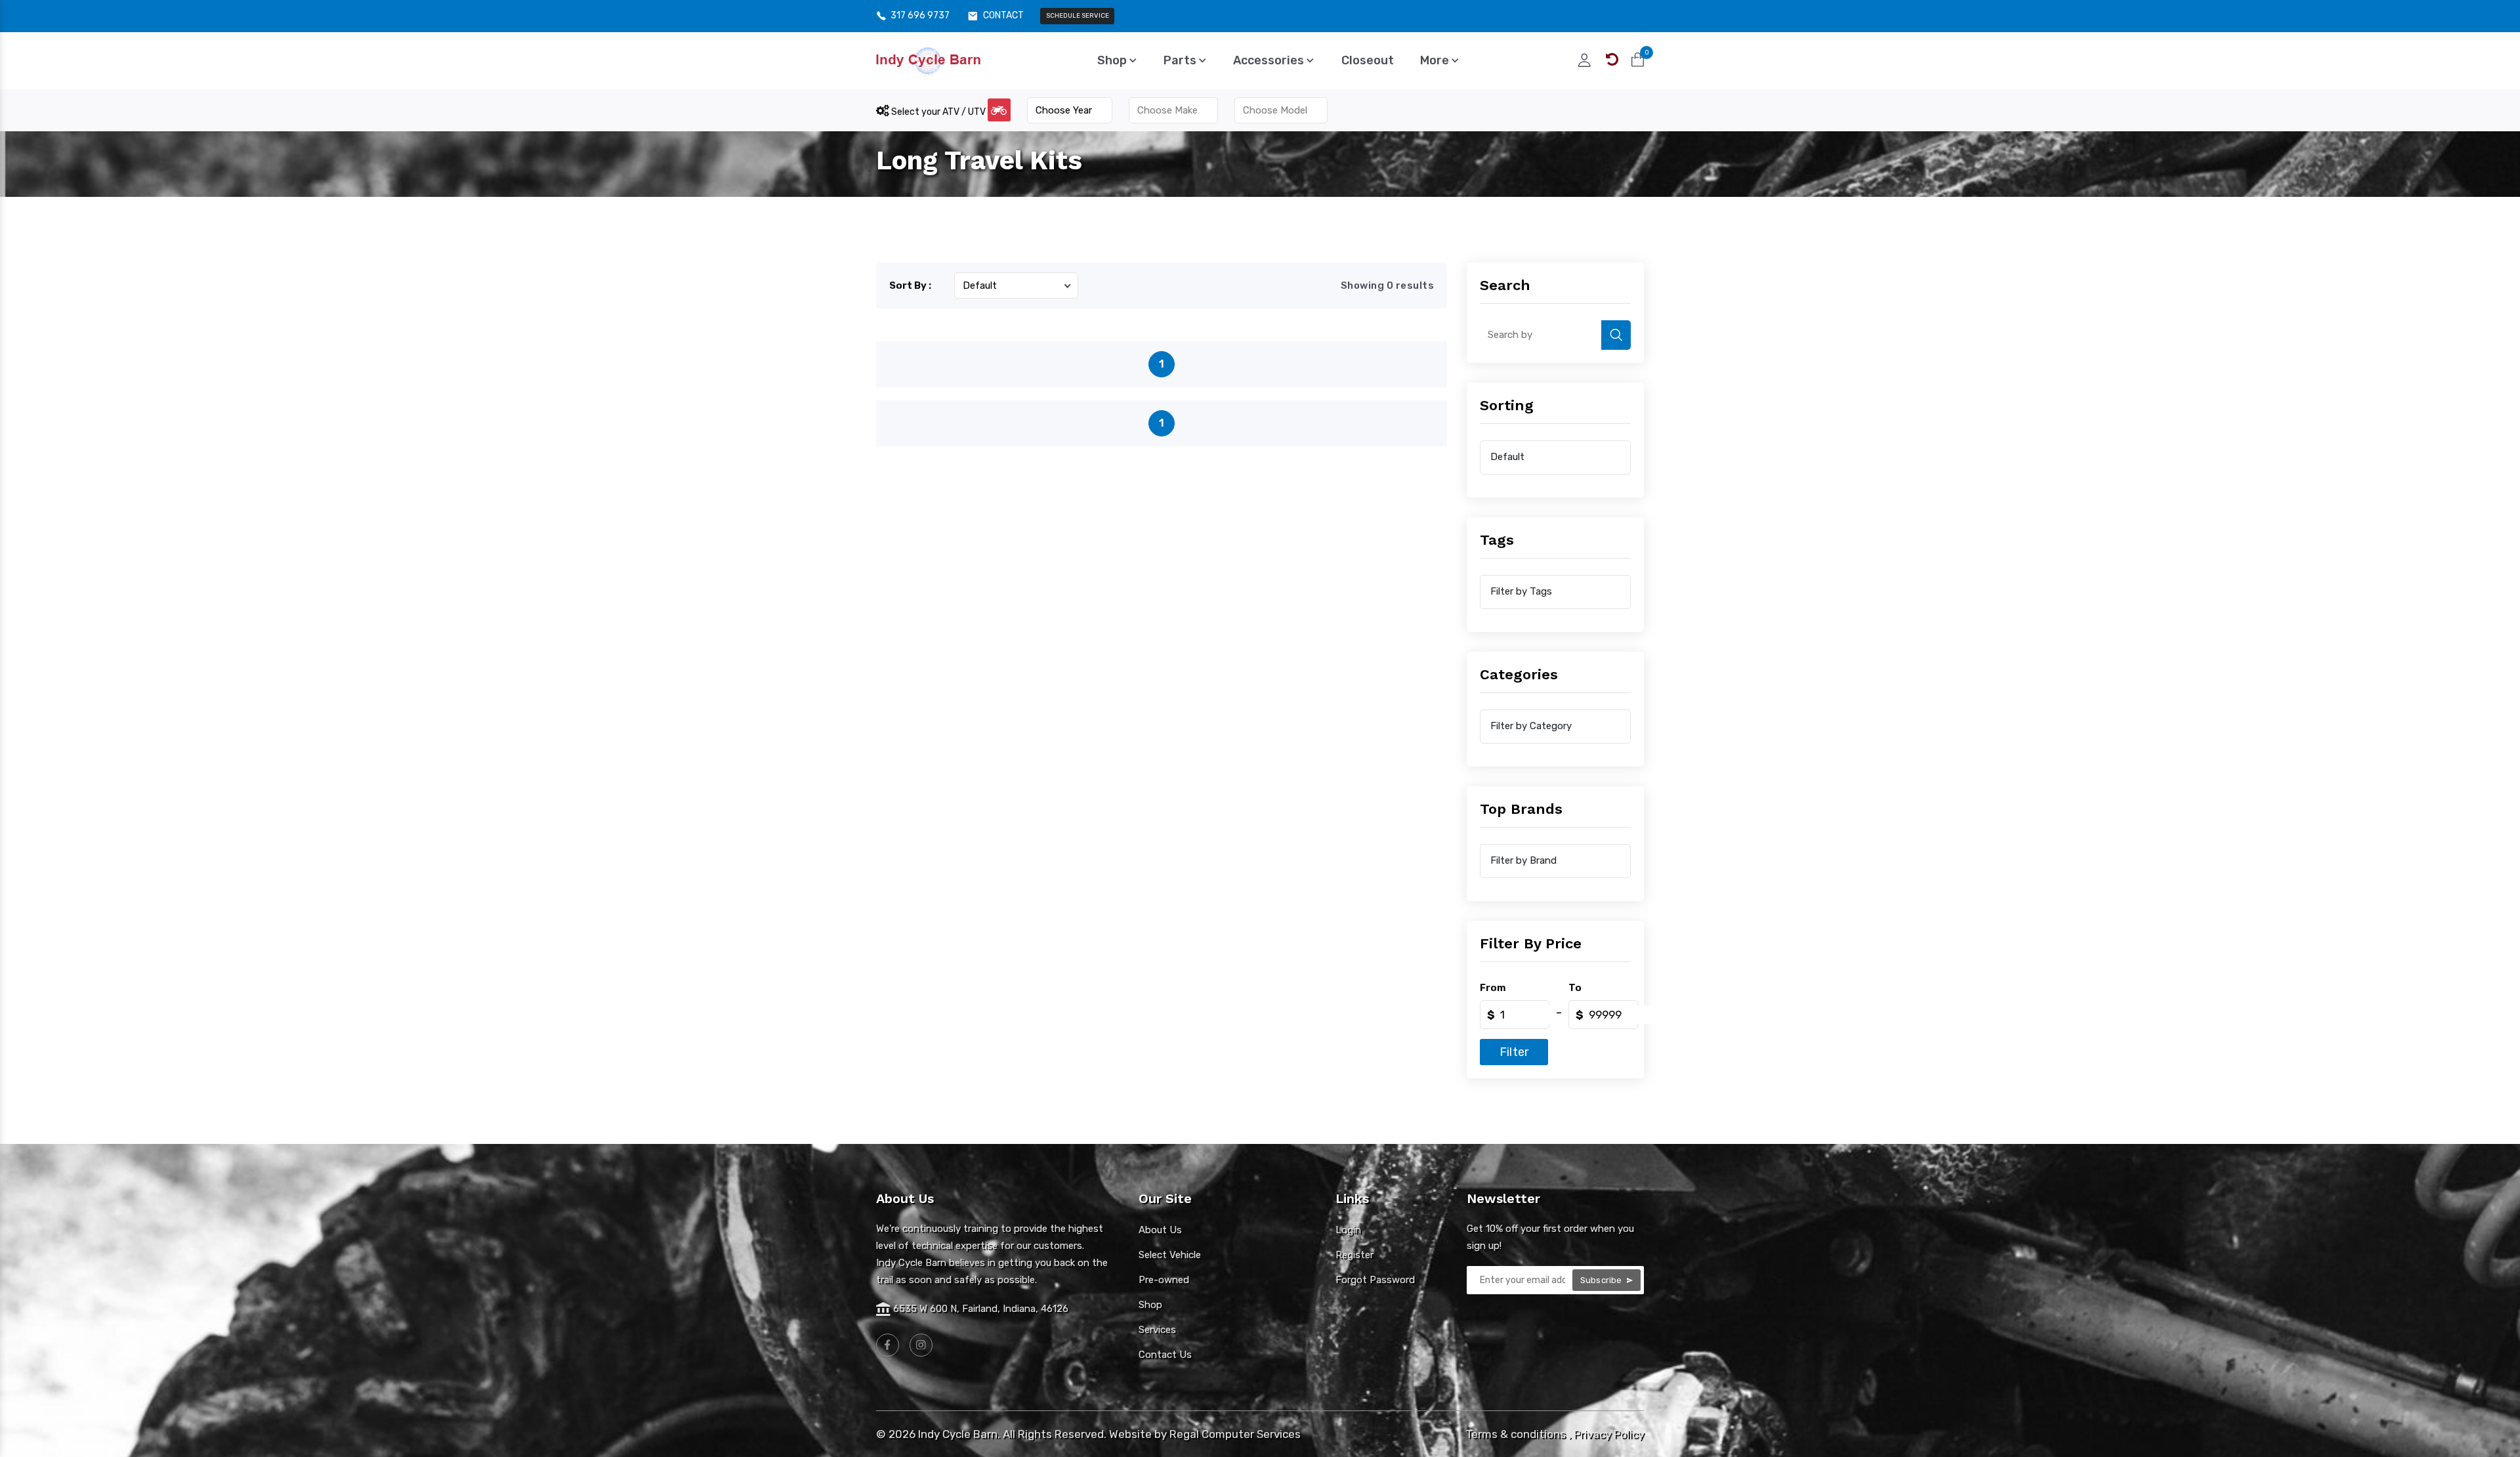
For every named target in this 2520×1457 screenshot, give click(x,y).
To (1575, 988)
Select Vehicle (1170, 1255)
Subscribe (1602, 1280)
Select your (937, 112)
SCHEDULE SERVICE (1078, 16)
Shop (1113, 60)
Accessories (1270, 60)
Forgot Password (1375, 1280)
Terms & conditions (1516, 1434)
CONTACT (1003, 16)
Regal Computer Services (1235, 1434)
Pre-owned (1164, 1280)
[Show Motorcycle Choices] (999, 110)
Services (1157, 1330)
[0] (1638, 60)
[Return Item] (1612, 60)
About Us (1160, 1230)
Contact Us (1165, 1355)
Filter (1514, 1052)
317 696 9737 (920, 16)
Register (1354, 1255)
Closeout (1368, 60)
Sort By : (910, 285)
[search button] (1616, 335)
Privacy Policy (1609, 1434)
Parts (1181, 60)
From (1493, 988)
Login (1348, 1230)
